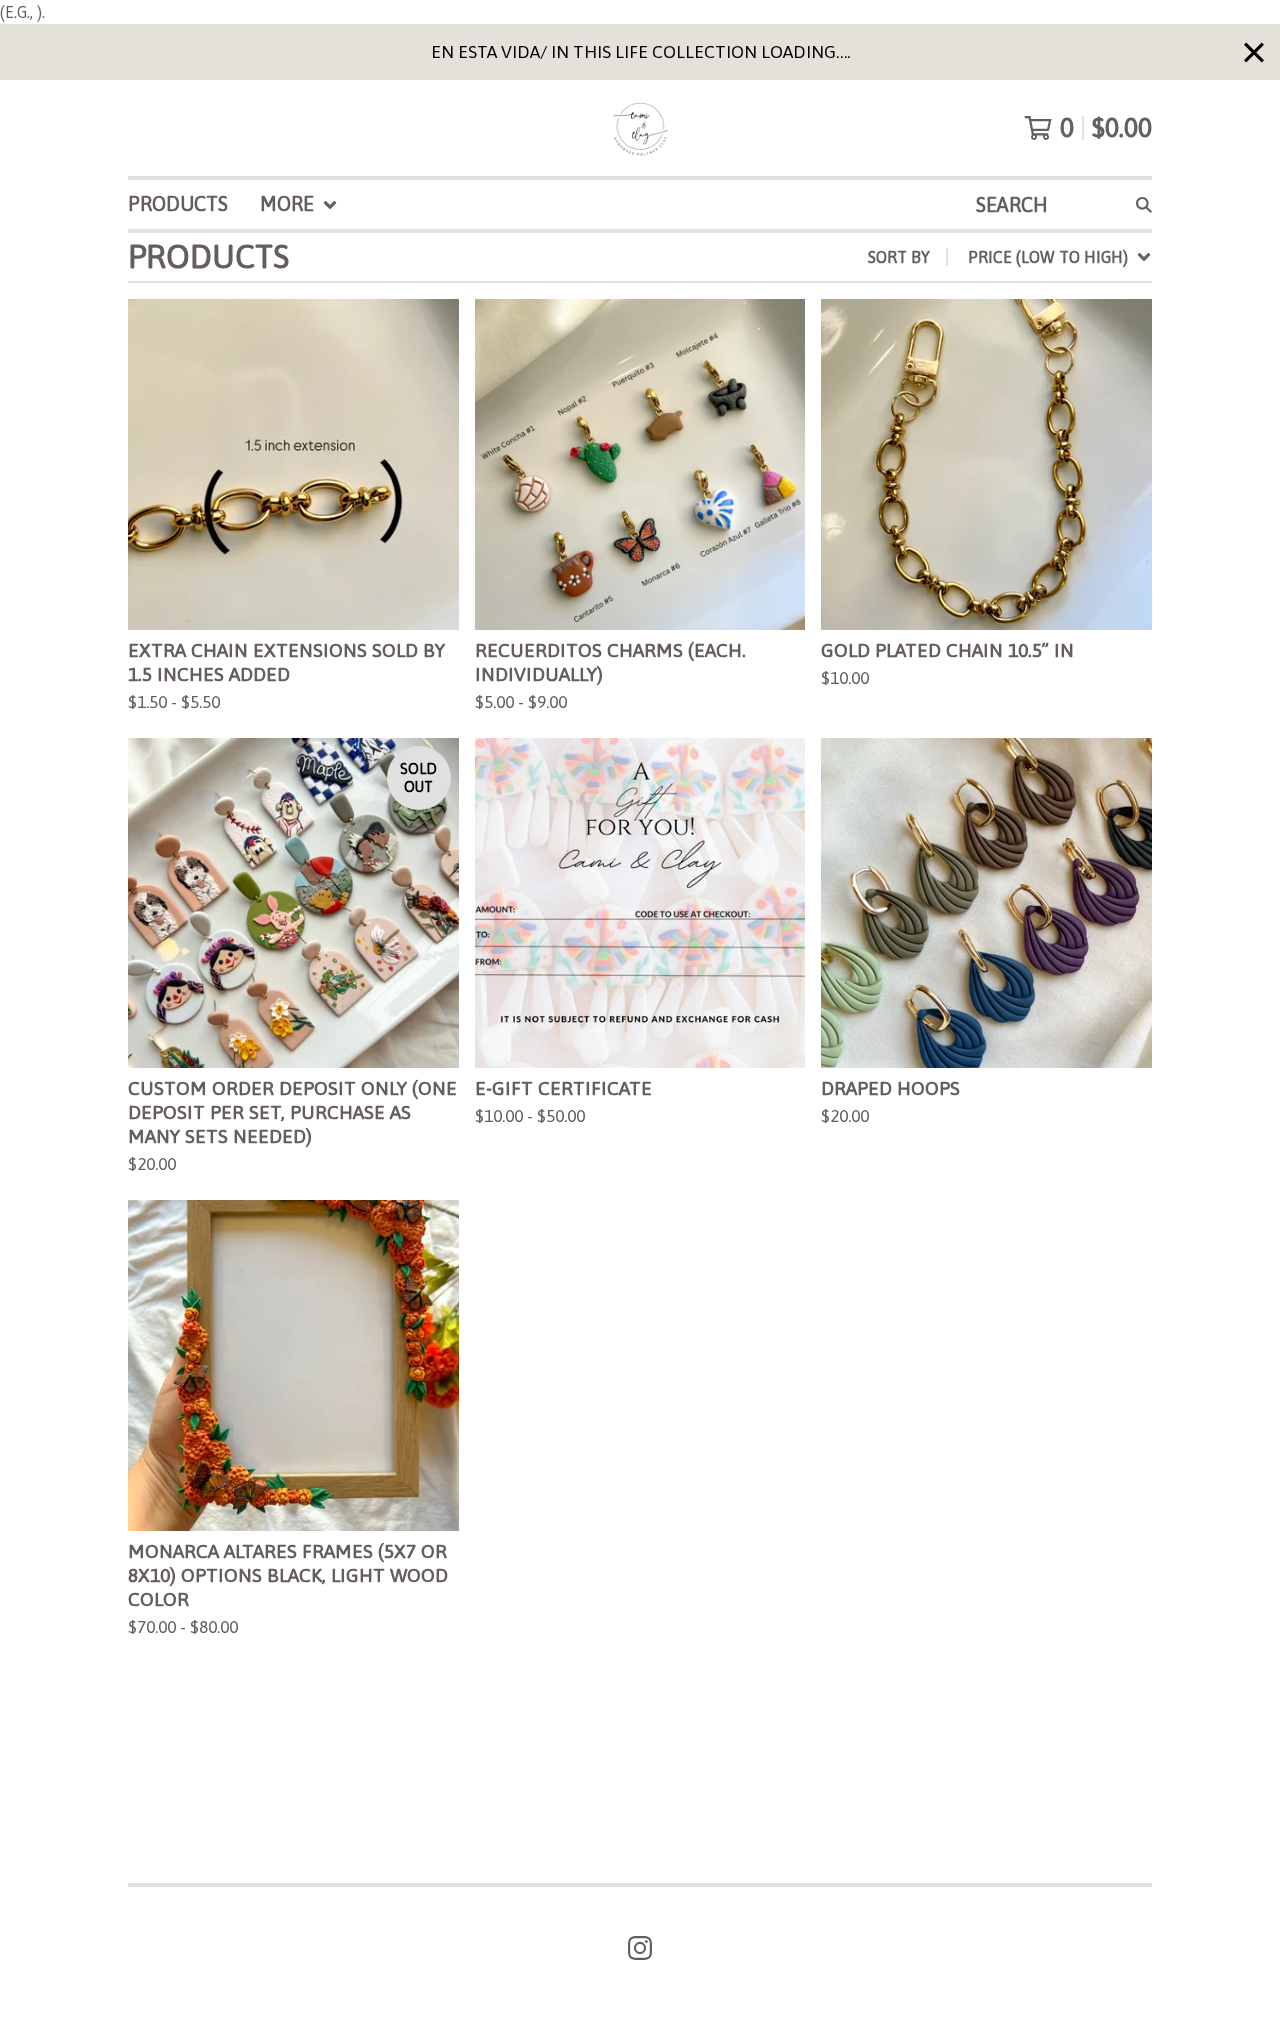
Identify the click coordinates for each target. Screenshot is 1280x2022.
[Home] (640, 128)
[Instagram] (640, 1948)
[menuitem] (178, 204)
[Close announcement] (1254, 52)
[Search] (1144, 204)
